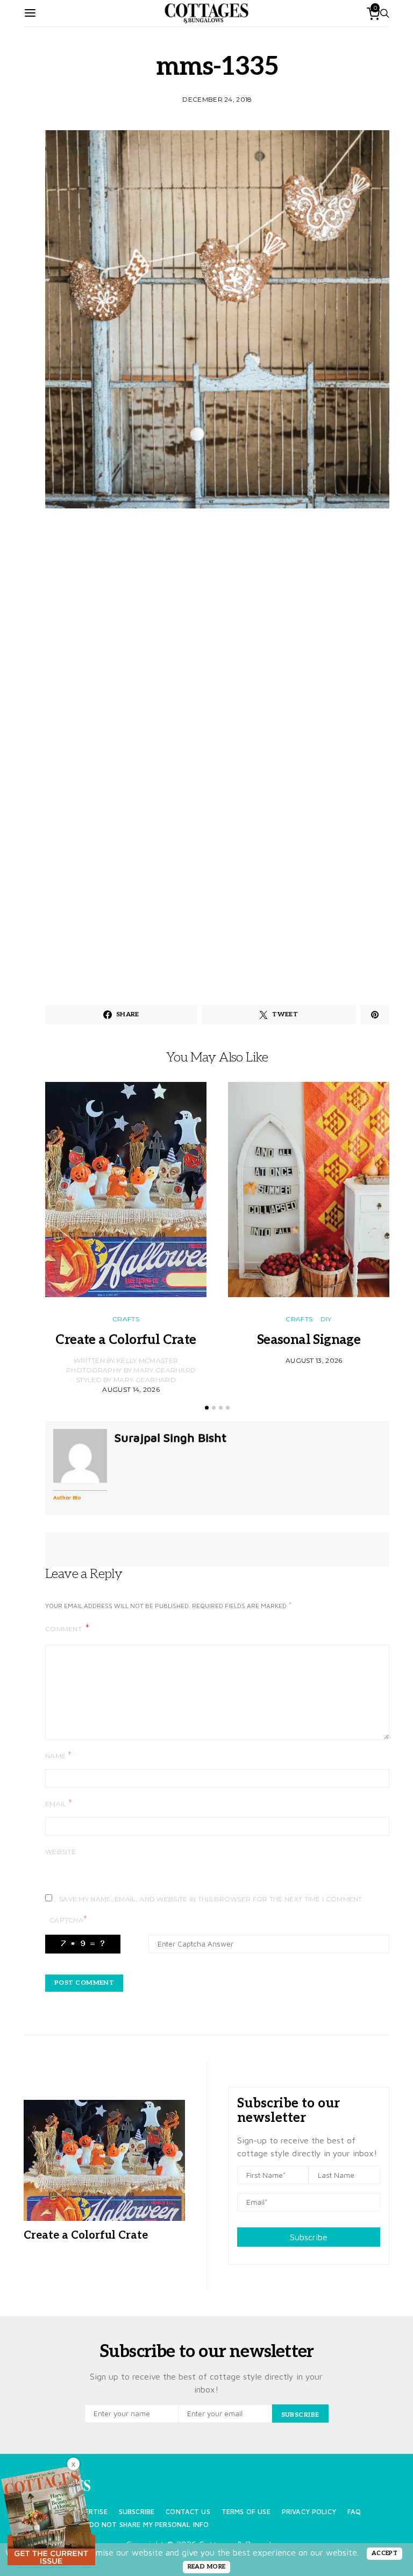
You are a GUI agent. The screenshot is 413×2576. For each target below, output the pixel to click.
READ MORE (207, 2567)
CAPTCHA (68, 1919)
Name (58, 1755)
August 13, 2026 (314, 1360)
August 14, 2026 (131, 1389)
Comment (64, 1629)
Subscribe (309, 2237)
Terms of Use (246, 2512)
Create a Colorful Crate (126, 1340)
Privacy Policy (309, 2512)
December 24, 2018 (217, 99)
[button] (207, 1408)
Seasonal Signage (309, 1340)
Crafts (126, 1319)
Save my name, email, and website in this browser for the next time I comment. (212, 1899)
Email (59, 1803)
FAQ (354, 2512)
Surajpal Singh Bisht (170, 1438)
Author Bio (67, 1497)
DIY (326, 1319)
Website (60, 1852)
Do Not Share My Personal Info (149, 2525)
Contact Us (188, 2512)
